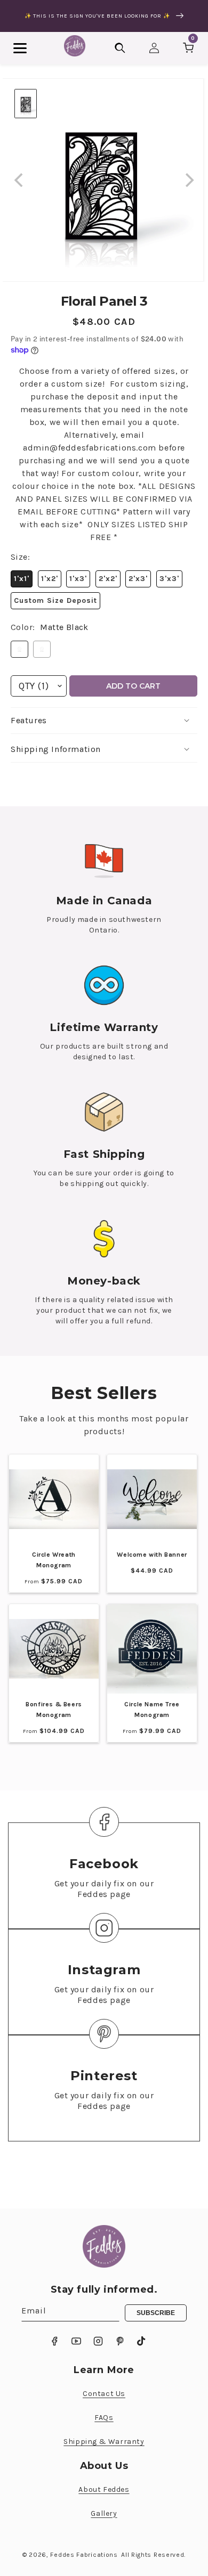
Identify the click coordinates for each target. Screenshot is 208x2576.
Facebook (104, 1864)
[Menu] (20, 48)
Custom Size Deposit (55, 600)
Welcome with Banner (152, 1555)
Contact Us (104, 2394)
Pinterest (104, 2076)
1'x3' (78, 579)
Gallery (104, 2513)
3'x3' (169, 579)
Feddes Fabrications (84, 2555)
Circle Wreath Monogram (54, 1560)
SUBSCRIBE (156, 2313)
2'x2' (108, 579)
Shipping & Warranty (104, 2442)
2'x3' (138, 579)
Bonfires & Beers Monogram (54, 1710)
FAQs (104, 2418)
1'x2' (50, 579)
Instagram (104, 1970)
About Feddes (104, 2489)
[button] (104, 721)
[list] (104, 180)
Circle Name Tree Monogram (152, 1710)
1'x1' (22, 579)
